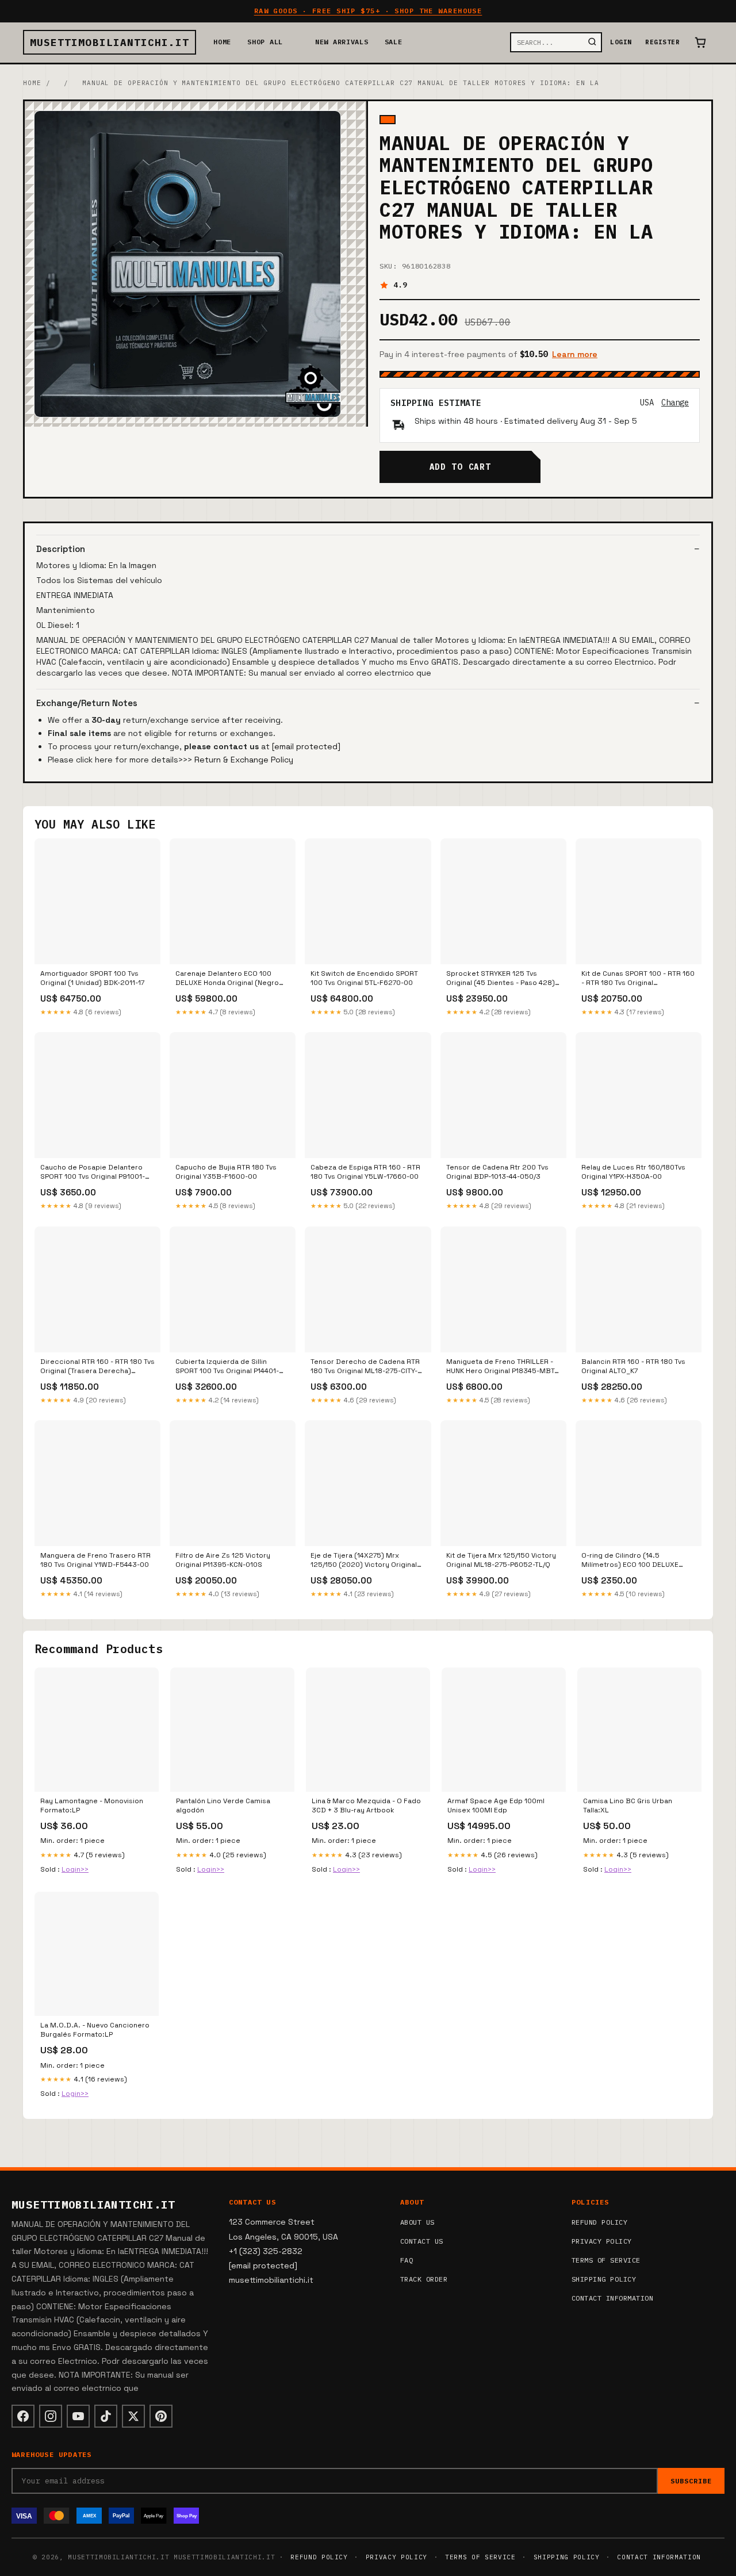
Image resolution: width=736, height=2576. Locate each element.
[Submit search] (592, 42)
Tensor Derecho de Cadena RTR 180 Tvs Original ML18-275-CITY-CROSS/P (365, 1367)
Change (675, 402)
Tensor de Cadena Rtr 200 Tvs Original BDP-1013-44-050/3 (497, 1172)
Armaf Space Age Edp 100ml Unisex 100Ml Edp (496, 1805)
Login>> (75, 1869)
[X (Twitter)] (133, 2416)
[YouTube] (78, 2416)
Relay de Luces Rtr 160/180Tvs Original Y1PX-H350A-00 (633, 1172)
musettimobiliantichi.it (110, 42)
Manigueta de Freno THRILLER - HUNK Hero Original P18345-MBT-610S (502, 1367)
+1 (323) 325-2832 (266, 2251)
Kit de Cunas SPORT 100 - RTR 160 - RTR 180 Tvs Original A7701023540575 (638, 979)
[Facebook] (23, 2416)
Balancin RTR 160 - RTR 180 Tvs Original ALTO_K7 (633, 1366)
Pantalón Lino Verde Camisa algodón (223, 1805)
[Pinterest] (161, 2416)
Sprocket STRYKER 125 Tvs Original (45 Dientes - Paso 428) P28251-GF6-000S (501, 979)
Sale (394, 42)
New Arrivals (342, 42)
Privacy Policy (602, 2241)
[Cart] (700, 43)
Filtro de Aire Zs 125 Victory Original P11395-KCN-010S (223, 1560)
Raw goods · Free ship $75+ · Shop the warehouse (368, 11)
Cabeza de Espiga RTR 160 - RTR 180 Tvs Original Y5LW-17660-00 (365, 1172)
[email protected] (306, 746)
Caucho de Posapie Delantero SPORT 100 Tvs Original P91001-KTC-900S (93, 1172)
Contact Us (422, 2241)
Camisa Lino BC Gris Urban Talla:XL (628, 1805)
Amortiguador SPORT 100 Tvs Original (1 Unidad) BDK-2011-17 (92, 978)
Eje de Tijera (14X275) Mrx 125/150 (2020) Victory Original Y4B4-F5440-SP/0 (364, 1561)
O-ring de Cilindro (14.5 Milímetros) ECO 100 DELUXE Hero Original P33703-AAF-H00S (636, 1561)
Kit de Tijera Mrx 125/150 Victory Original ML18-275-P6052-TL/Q (501, 1560)
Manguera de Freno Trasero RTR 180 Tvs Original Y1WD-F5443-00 (95, 1560)
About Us (417, 2222)
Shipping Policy (604, 2279)
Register (662, 42)
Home (222, 42)
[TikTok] (106, 2416)
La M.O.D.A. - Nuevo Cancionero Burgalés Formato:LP (95, 2030)
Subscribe (691, 2481)
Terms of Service (606, 2260)
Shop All (265, 42)
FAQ (407, 2260)
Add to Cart (460, 467)
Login (621, 42)
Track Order (424, 2279)
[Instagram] (51, 2416)
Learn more (575, 354)
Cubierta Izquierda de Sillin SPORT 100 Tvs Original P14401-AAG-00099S (227, 1367)
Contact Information (612, 2298)
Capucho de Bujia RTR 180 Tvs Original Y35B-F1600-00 (226, 1172)
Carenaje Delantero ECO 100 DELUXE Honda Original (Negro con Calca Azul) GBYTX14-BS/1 (227, 979)
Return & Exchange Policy (244, 760)
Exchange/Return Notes (87, 703)
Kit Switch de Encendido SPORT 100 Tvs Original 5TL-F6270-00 (364, 978)
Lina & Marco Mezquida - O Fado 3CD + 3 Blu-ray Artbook (366, 1805)
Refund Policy (599, 2222)
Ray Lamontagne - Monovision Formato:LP (92, 1805)
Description (61, 549)
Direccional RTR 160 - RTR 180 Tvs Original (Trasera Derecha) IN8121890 (97, 1367)
